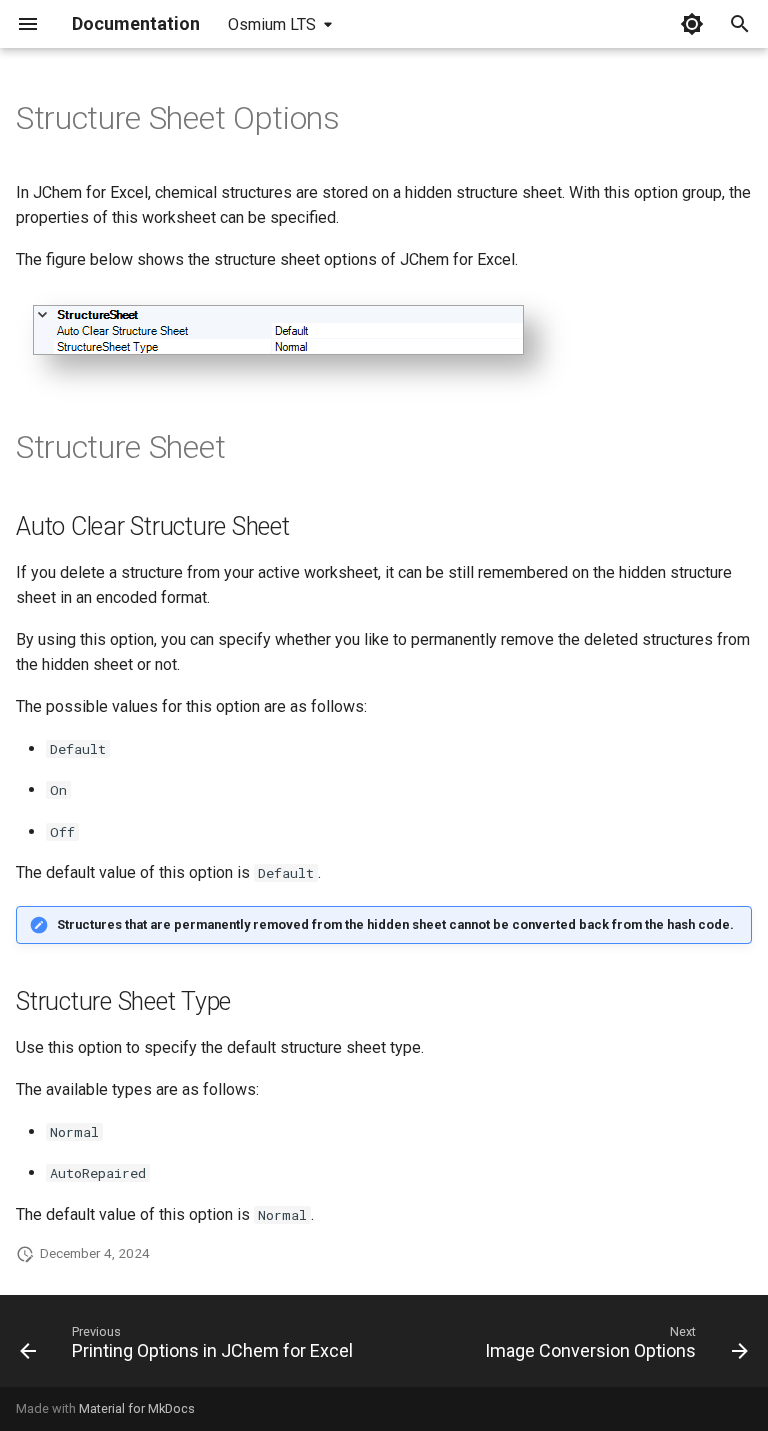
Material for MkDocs (137, 1408)
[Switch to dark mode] (692, 24)
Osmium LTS (272, 24)
